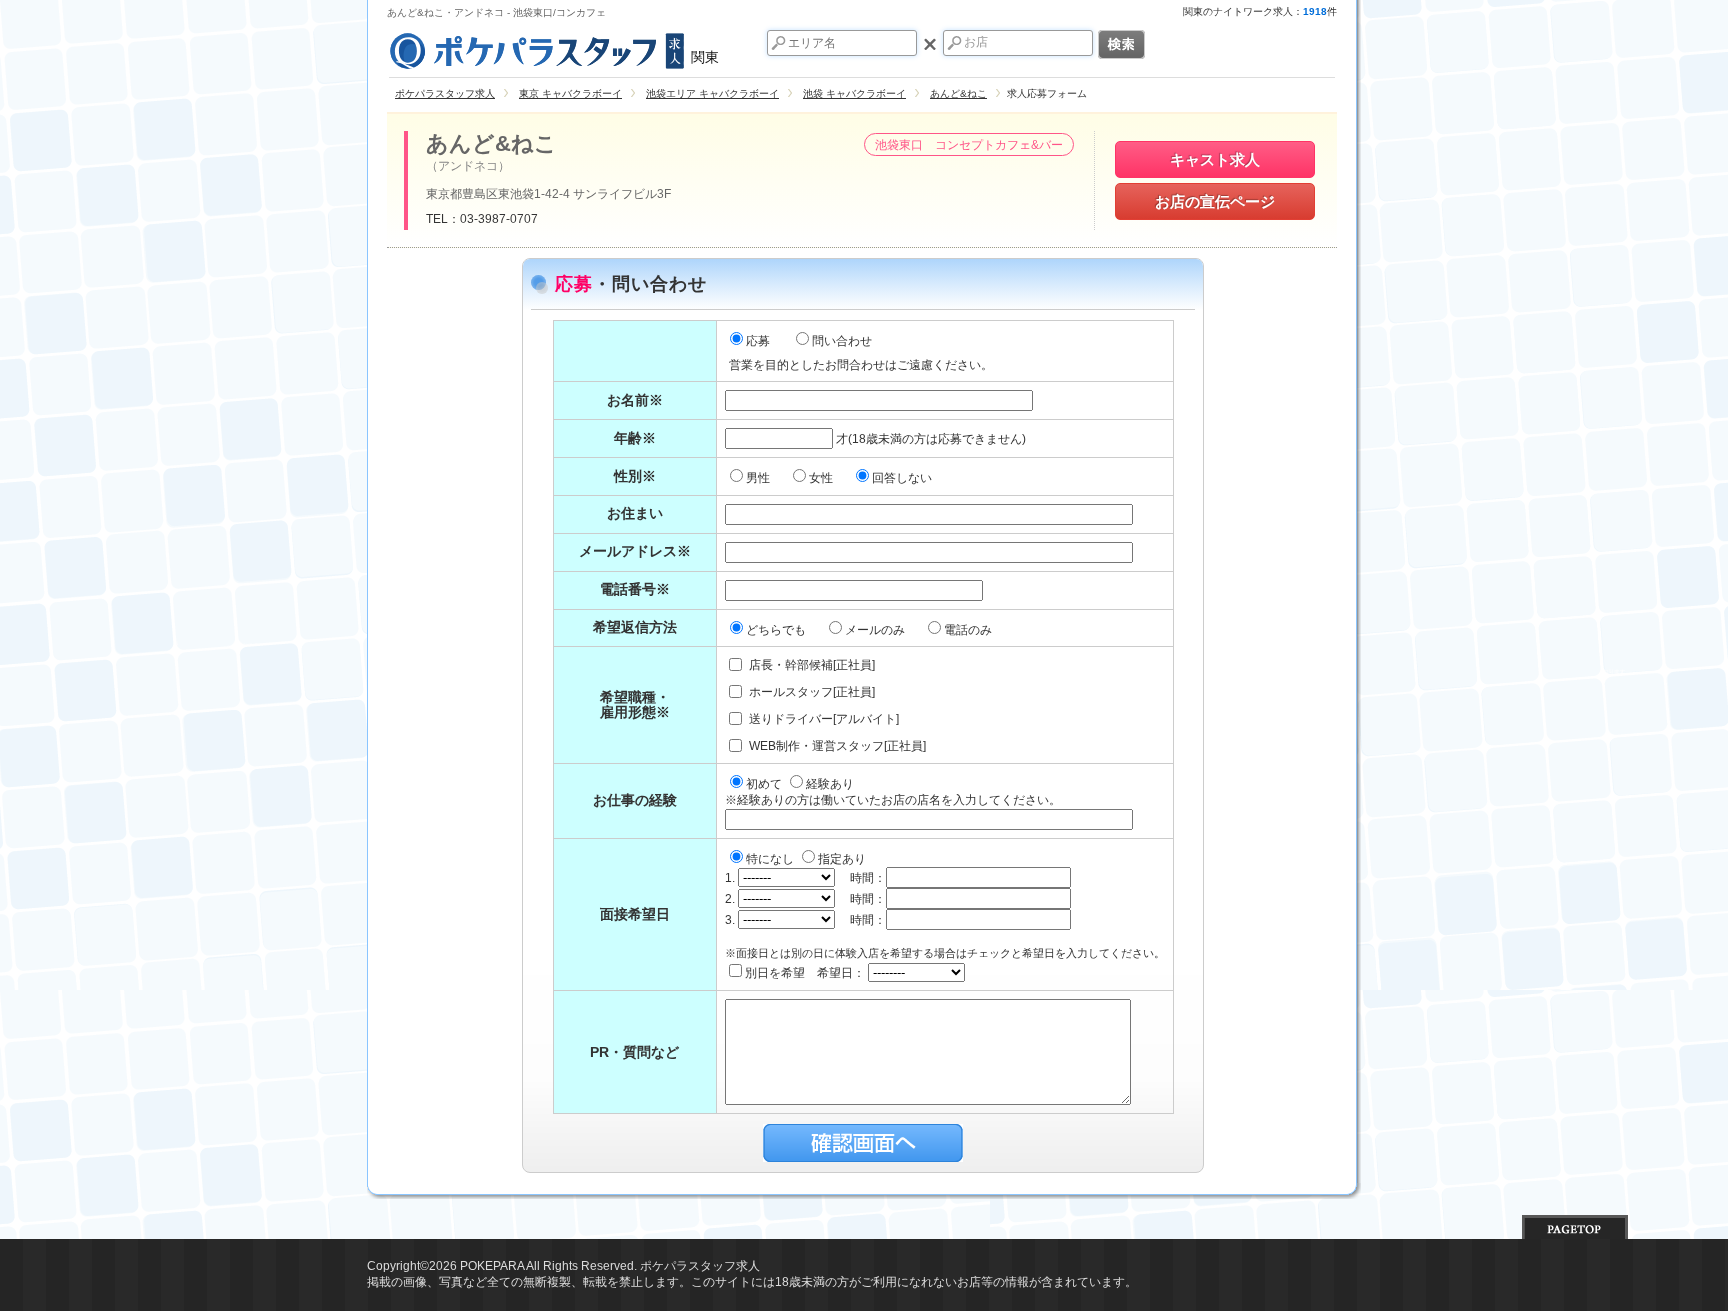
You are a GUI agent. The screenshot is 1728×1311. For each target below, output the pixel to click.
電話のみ (969, 630)
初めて (765, 784)
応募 (758, 341)
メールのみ (876, 630)
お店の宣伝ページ (1215, 201)
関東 (705, 57)
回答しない (903, 478)
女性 (822, 478)
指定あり (842, 859)
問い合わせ (842, 341)
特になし (771, 859)
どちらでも (777, 630)
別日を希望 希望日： (806, 973)
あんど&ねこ (491, 144)
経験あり (830, 784)
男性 (759, 478)
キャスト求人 (1215, 159)
